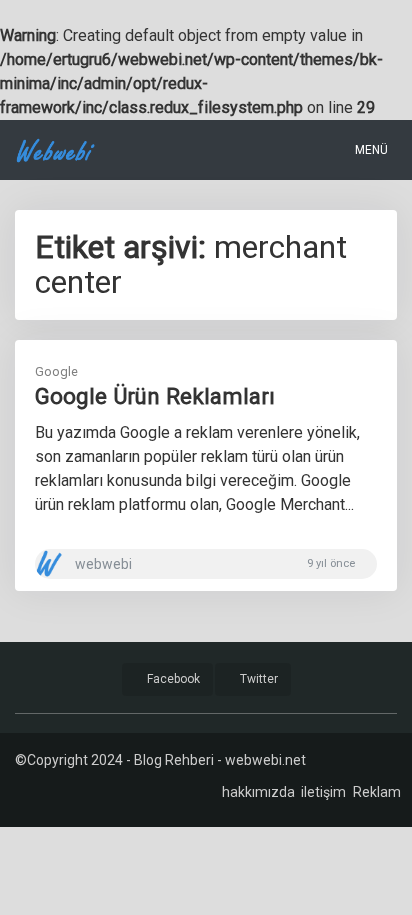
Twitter (257, 679)
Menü (370, 150)
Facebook (172, 679)
